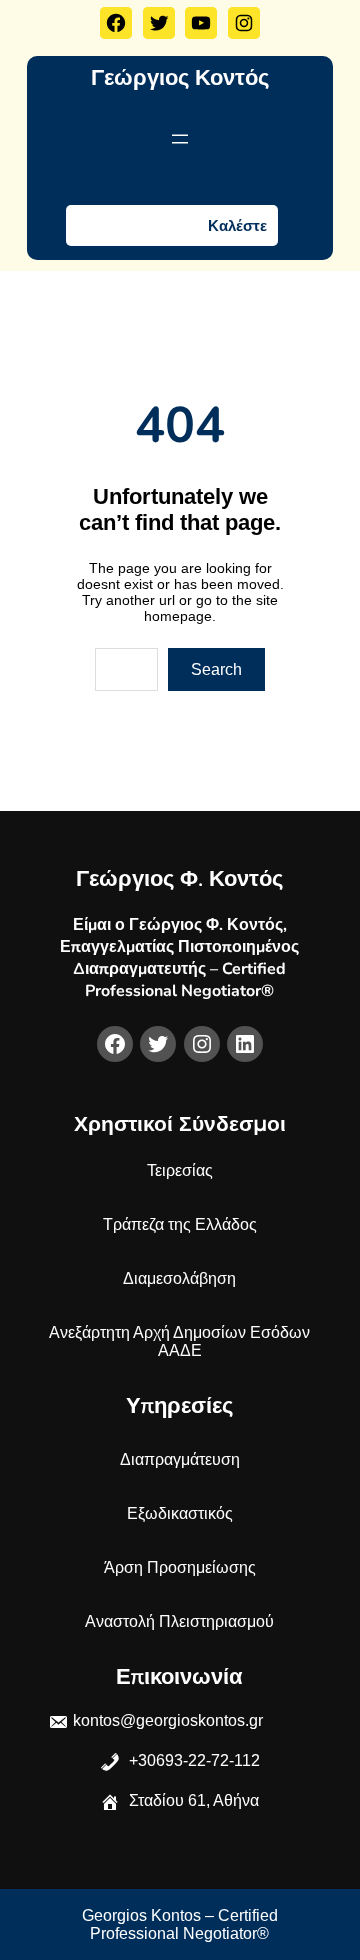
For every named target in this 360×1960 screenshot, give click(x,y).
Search (216, 669)
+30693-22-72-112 (192, 1760)
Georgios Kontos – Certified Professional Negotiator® (180, 1924)
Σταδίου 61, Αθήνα (194, 1800)
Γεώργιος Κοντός (180, 78)
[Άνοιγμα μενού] (180, 139)
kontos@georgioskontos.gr (168, 1720)
